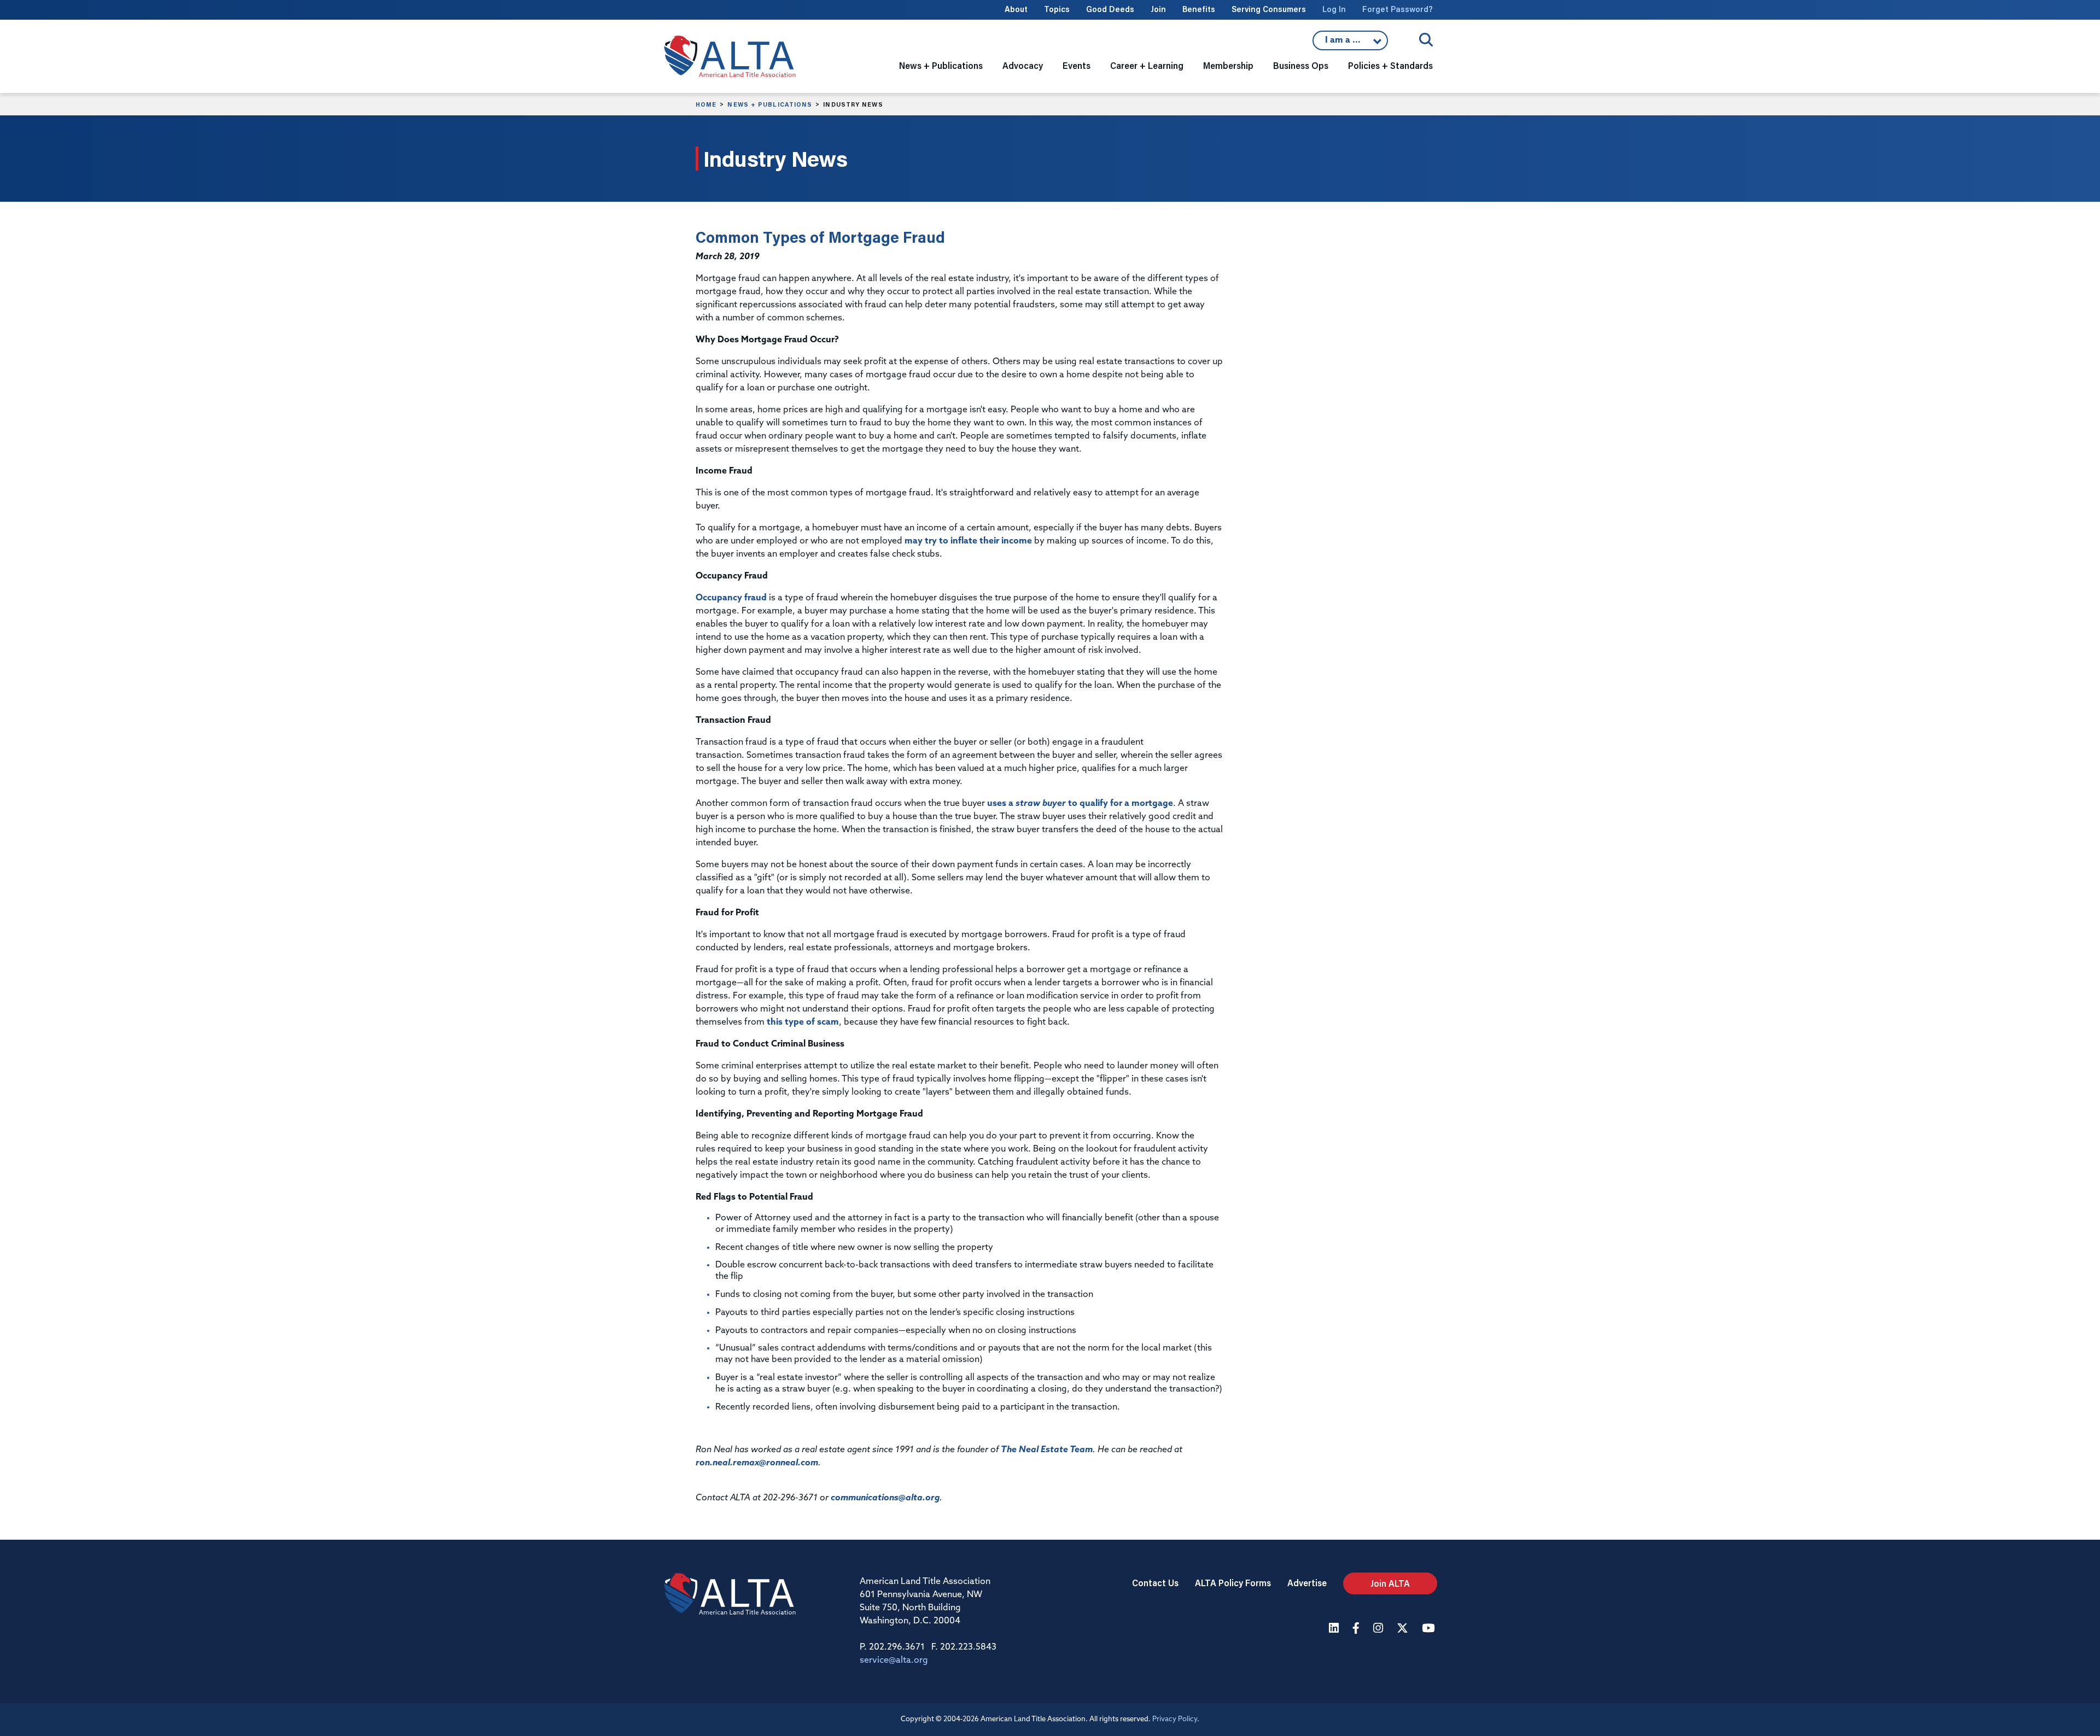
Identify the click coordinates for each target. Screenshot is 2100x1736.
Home (706, 104)
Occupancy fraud (731, 598)
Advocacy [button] (1023, 65)
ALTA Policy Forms (1233, 1583)
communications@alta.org (885, 1498)
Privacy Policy (1175, 1719)
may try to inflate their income (968, 541)
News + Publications (770, 104)
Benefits (1199, 9)
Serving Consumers (1269, 9)
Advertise (1307, 1583)
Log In (1334, 9)
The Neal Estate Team (1047, 1450)
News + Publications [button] (941, 65)
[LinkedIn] (1335, 1629)
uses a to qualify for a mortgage (1080, 804)
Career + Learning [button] (1147, 65)
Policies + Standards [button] (1390, 65)
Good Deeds (1110, 9)
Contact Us (1155, 1583)
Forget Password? (1398, 9)
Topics (1057, 9)
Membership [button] (1228, 65)
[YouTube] (1430, 1629)
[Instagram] (1379, 1629)
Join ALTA (1390, 1583)
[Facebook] (1357, 1629)
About (1016, 9)
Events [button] (1077, 65)
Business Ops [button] (1301, 65)
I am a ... (1350, 43)
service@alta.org (894, 1661)
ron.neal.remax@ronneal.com (757, 1463)
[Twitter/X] (1404, 1629)
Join (1158, 9)
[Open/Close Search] (1426, 40)
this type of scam (803, 1022)
